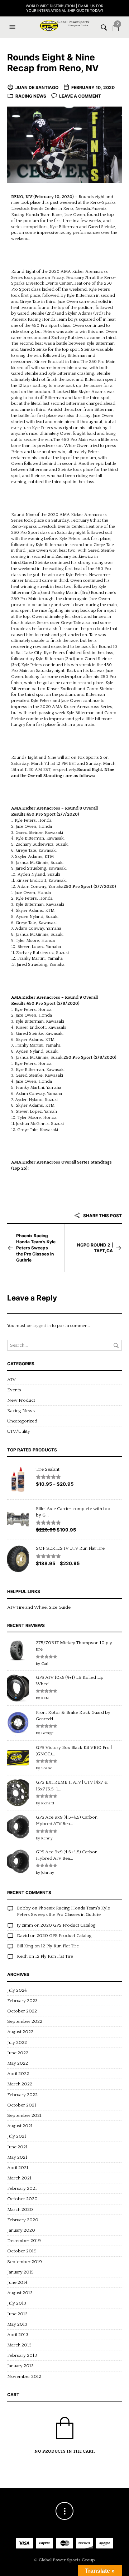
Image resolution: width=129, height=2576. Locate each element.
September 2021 (24, 2115)
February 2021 (22, 2188)
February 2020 (23, 2220)
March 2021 (19, 2178)
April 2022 (18, 2074)
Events (14, 1390)
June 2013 (17, 2314)
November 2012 (24, 2376)
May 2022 (18, 2063)
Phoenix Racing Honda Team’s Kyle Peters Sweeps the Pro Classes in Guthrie (36, 1248)
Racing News (31, 96)
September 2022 (25, 2021)
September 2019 (25, 2262)
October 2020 (22, 2199)
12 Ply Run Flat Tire (60, 1946)
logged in (42, 1326)
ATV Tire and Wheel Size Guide (39, 1607)
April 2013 (18, 2335)
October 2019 (22, 2251)
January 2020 (21, 2230)
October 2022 (22, 2011)
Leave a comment (80, 96)
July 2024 (17, 1990)
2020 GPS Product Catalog (68, 1925)
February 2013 (22, 2355)
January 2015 (20, 2272)
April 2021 (18, 2168)
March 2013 (19, 2345)
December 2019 (24, 2241)
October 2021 (22, 2105)
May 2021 (17, 2157)
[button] (13, 27)
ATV (11, 1380)
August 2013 (20, 2293)
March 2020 (20, 2209)
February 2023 (22, 2001)
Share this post (102, 1216)
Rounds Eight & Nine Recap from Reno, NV (53, 63)
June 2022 (18, 2053)
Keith (22, 1956)
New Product (21, 1400)
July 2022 (17, 2042)
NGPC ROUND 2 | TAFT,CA (95, 1248)
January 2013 (20, 2366)
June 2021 (17, 2147)
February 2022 (22, 2095)
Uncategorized (22, 1421)
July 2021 (17, 2136)
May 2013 (17, 2324)
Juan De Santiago (37, 87)
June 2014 (17, 2282)
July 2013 (17, 2303)
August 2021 (20, 2126)
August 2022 (20, 2032)
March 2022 (20, 2084)
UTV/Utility (19, 1431)
